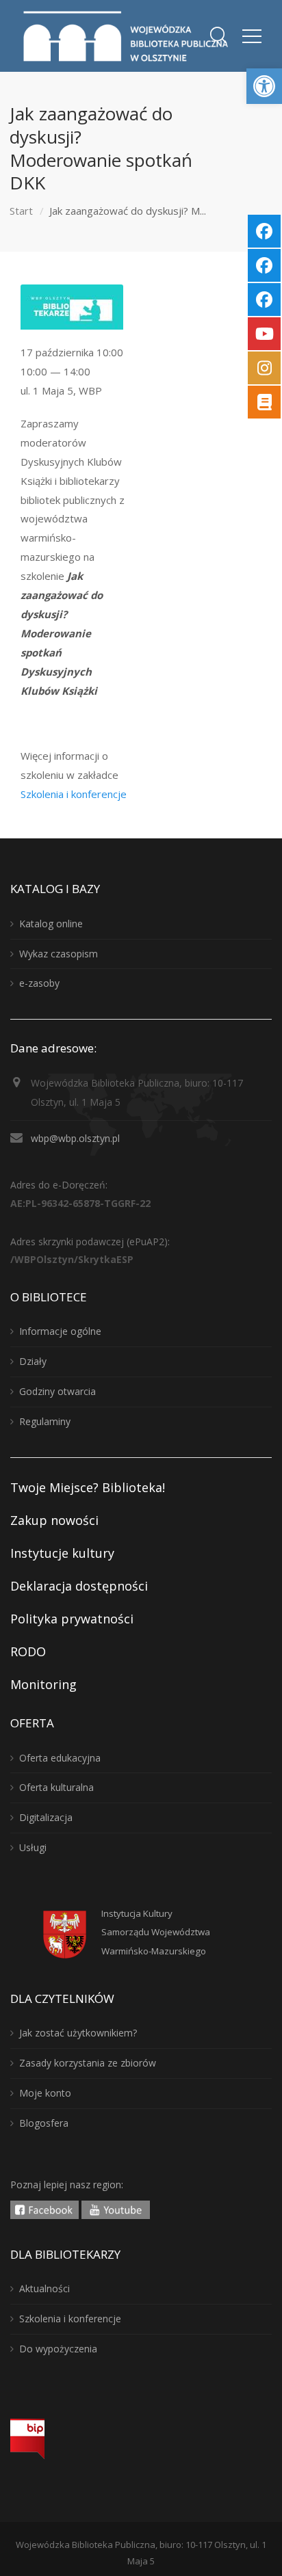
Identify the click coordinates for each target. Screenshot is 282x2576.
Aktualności (44, 2288)
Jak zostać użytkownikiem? (78, 2033)
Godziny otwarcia (57, 1391)
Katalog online (51, 924)
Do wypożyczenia (58, 2349)
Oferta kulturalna (56, 1787)
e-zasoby (39, 983)
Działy (33, 1361)
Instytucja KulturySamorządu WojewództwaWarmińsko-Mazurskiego (156, 1933)
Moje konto (45, 2093)
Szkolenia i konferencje (74, 794)
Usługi (33, 1847)
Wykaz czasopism (59, 954)
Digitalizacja (46, 1817)
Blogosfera (44, 2123)
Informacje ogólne (60, 1331)
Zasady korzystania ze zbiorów (88, 2063)
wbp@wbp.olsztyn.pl (75, 1138)
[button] (264, 86)
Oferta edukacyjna (60, 1758)
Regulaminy (45, 1421)
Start (21, 211)
